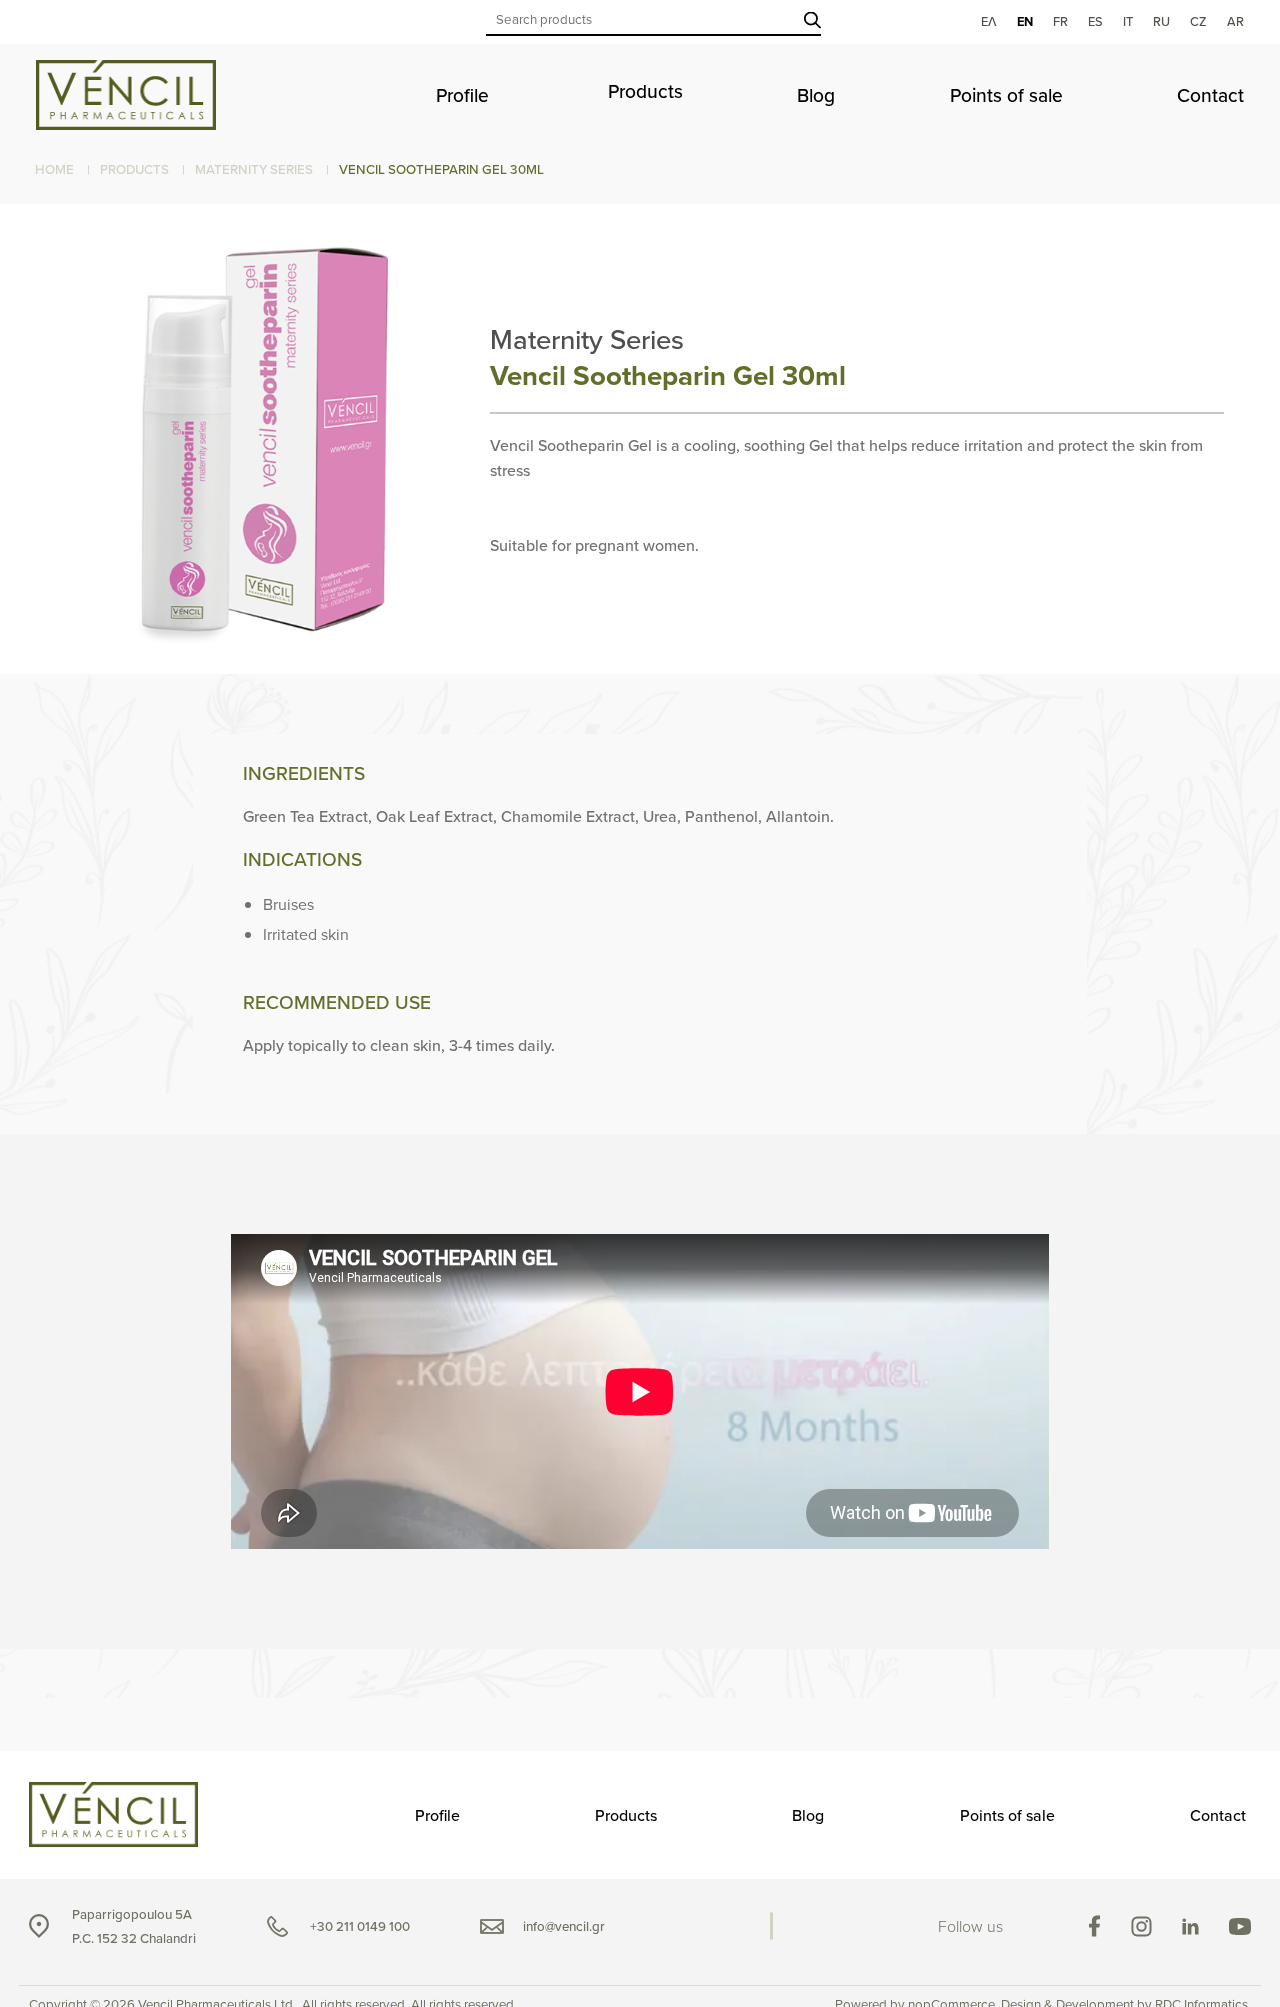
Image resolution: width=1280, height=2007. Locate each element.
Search (812, 19)
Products (645, 91)
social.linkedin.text (1190, 1926)
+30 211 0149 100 (360, 1926)
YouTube (1240, 1926)
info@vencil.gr (564, 1926)
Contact (1210, 95)
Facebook (1094, 1926)
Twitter (1141, 1926)
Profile (462, 95)
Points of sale (1006, 95)
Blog (816, 95)
